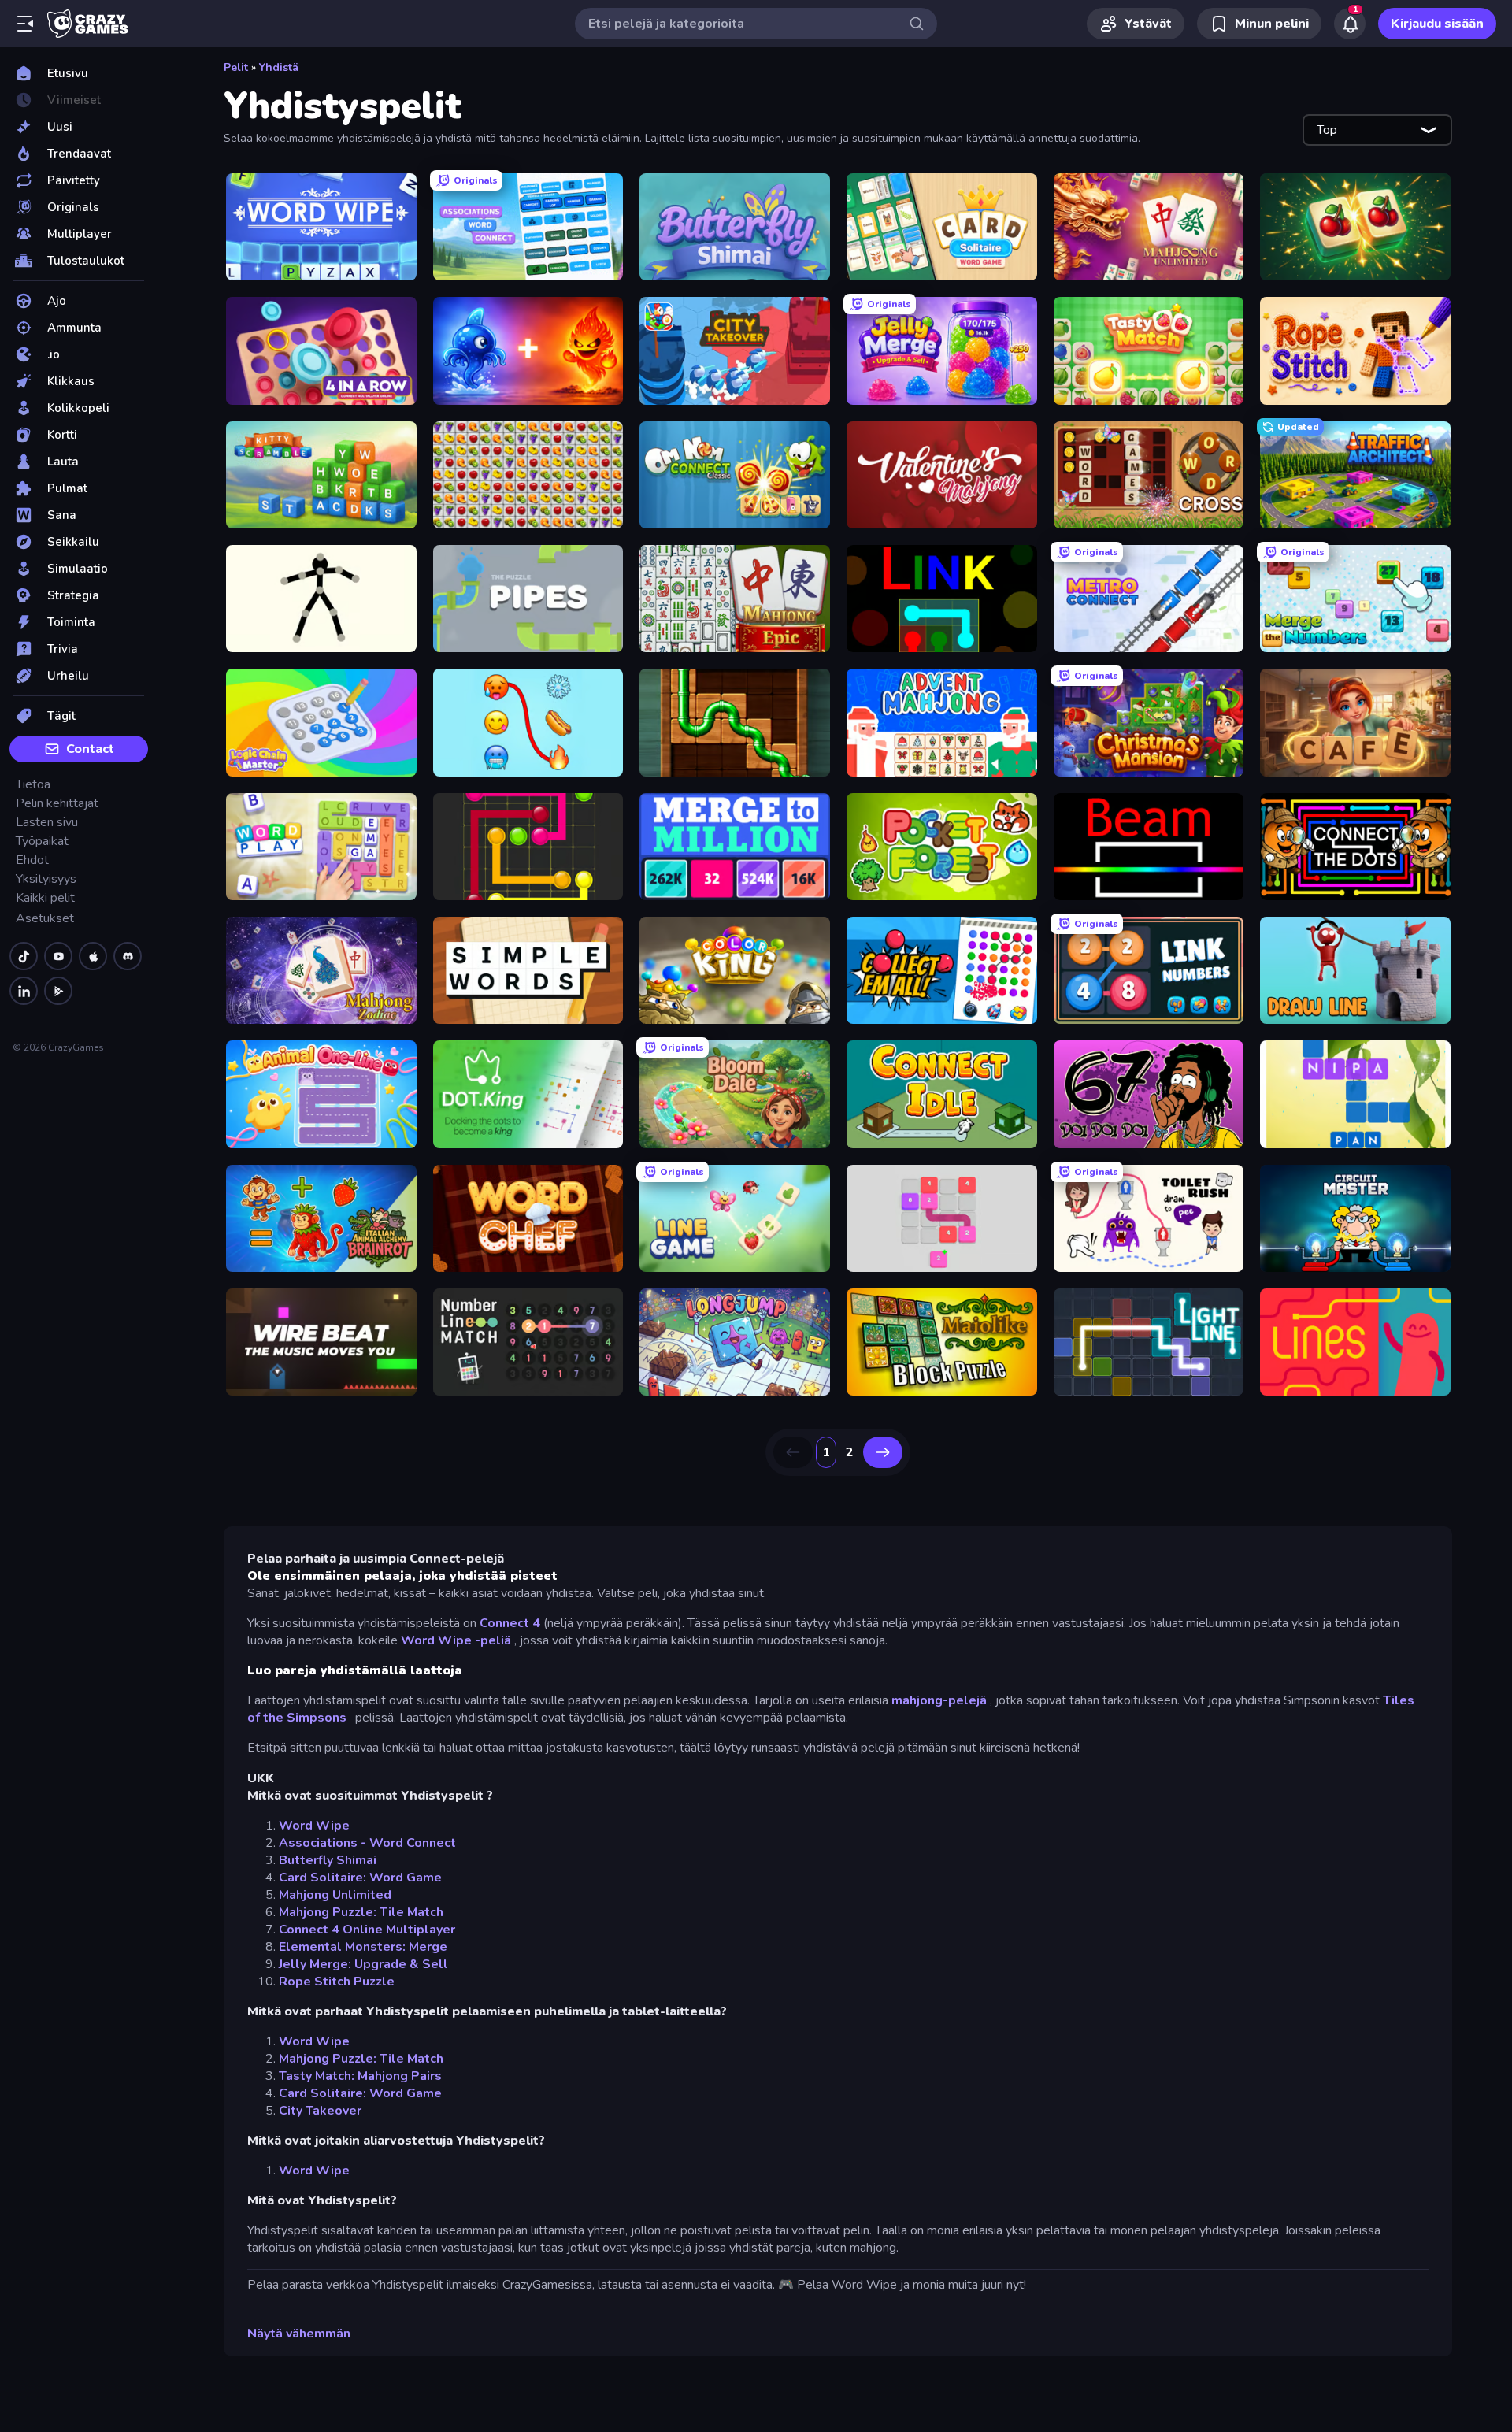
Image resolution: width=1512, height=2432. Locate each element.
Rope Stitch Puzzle (337, 1982)
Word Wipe (314, 1826)
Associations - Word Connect (367, 1843)
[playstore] (58, 991)
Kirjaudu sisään (1437, 24)
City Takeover (320, 2111)
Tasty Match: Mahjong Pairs (360, 2076)
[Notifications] (1350, 24)
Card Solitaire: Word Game (360, 1878)
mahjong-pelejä (939, 1700)
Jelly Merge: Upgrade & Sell (363, 1964)
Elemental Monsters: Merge (363, 1947)
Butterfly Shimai (328, 1860)
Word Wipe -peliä (456, 1640)
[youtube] (58, 956)
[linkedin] (24, 991)
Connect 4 (510, 1623)
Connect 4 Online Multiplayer (367, 1930)
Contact (90, 749)
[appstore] (93, 956)
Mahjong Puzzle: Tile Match (361, 1912)
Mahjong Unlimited (335, 1895)
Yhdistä (279, 67)
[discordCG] (128, 956)
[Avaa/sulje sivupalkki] (25, 24)
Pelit (236, 67)
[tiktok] (24, 956)
